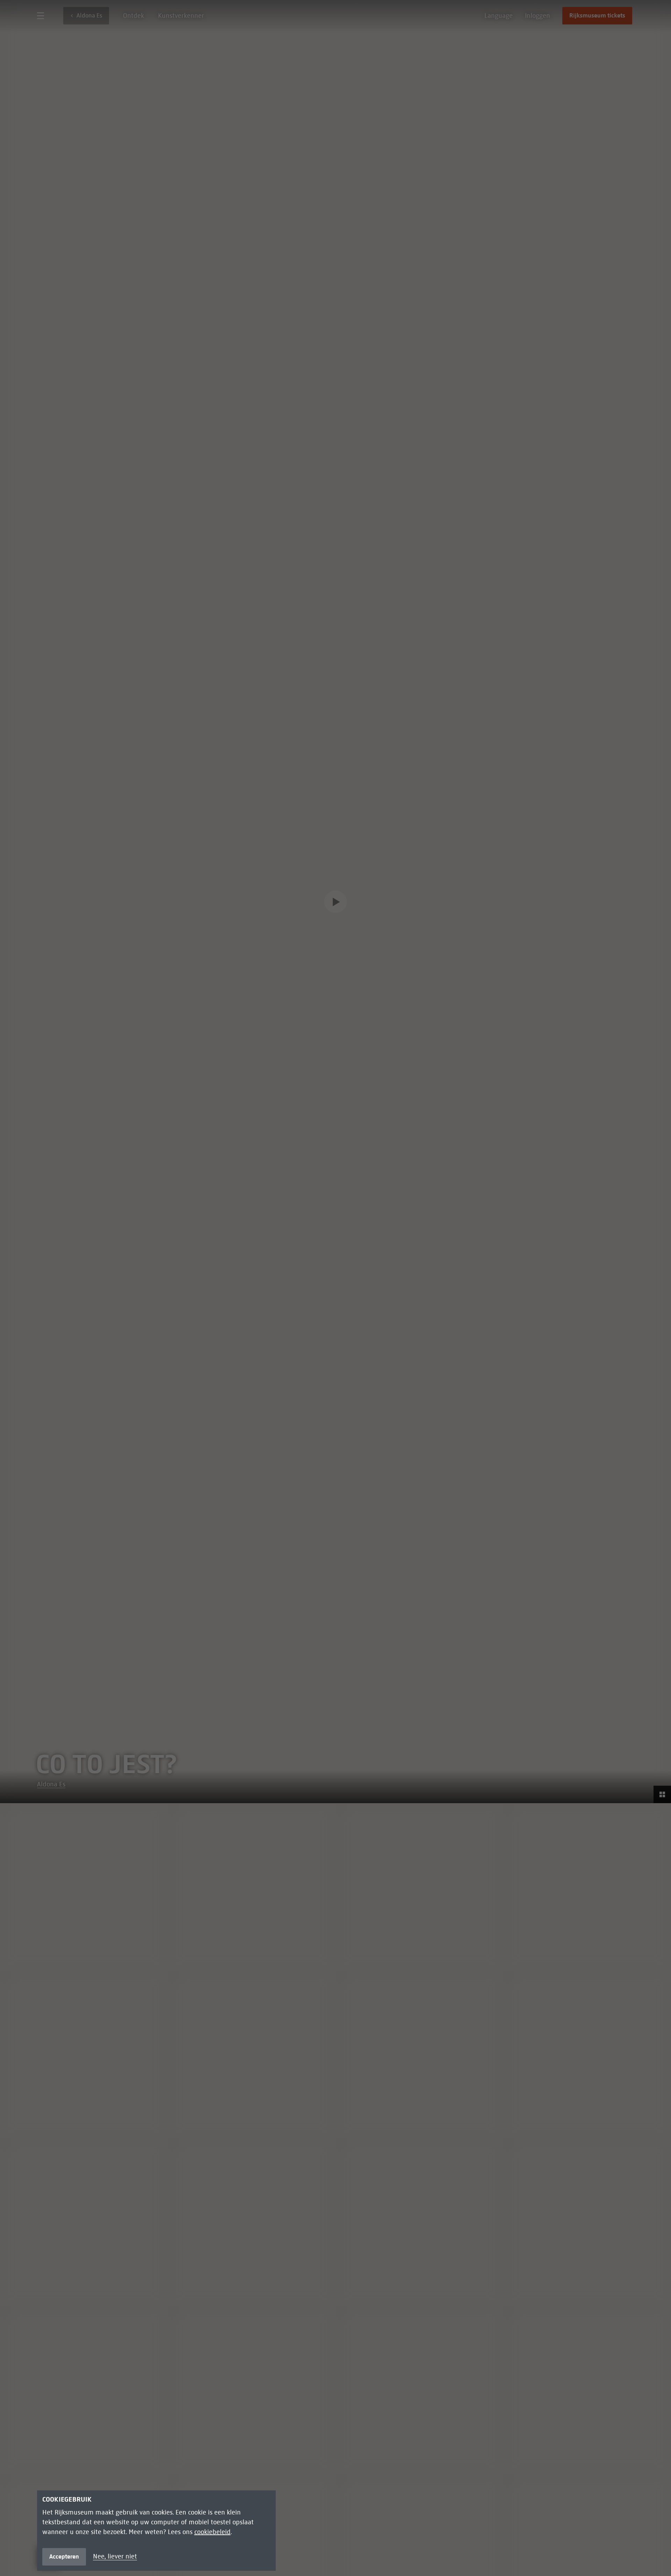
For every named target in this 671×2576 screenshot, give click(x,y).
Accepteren (64, 2557)
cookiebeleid (212, 2532)
